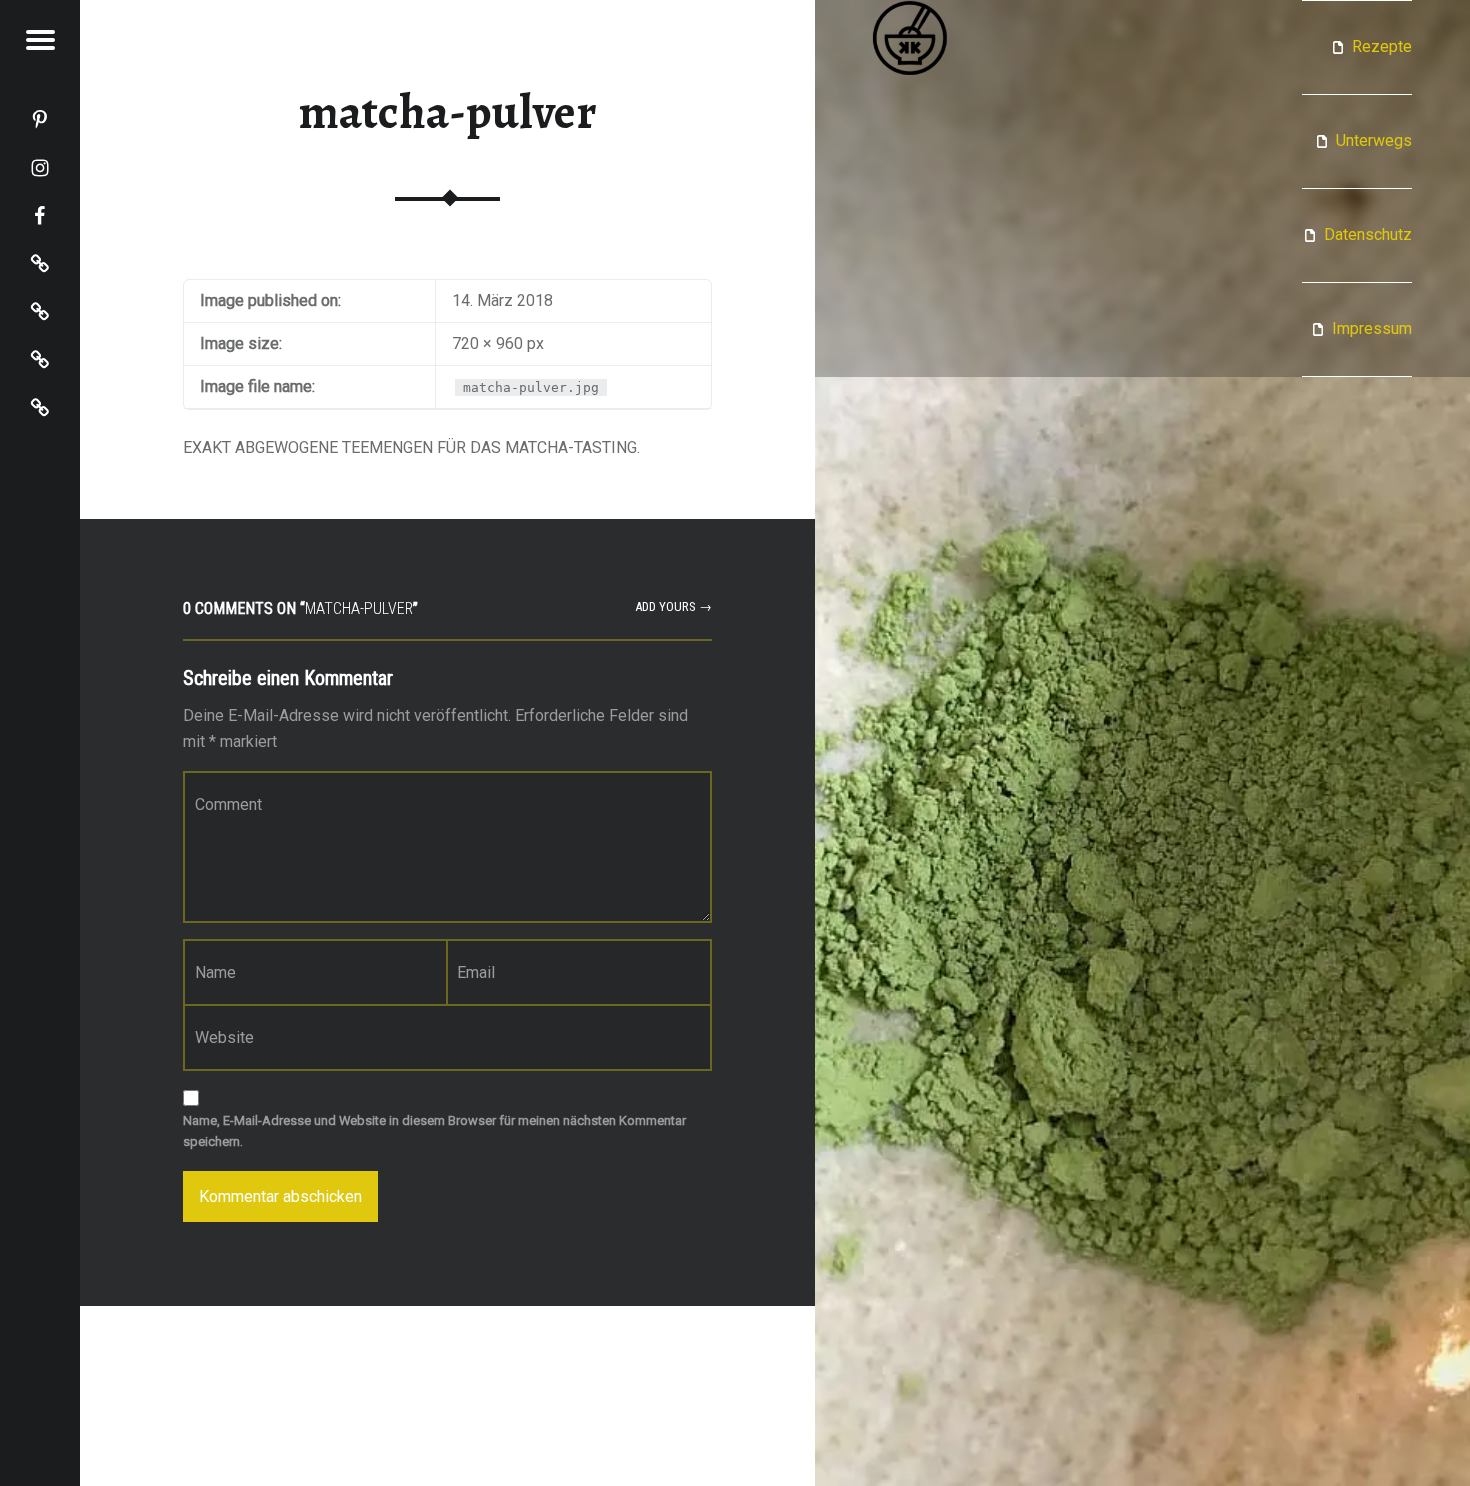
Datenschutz (1368, 234)
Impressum (1372, 328)
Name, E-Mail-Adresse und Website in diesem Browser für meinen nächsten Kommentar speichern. (434, 1131)
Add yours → (673, 606)
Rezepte (1382, 46)
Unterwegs (1374, 140)
